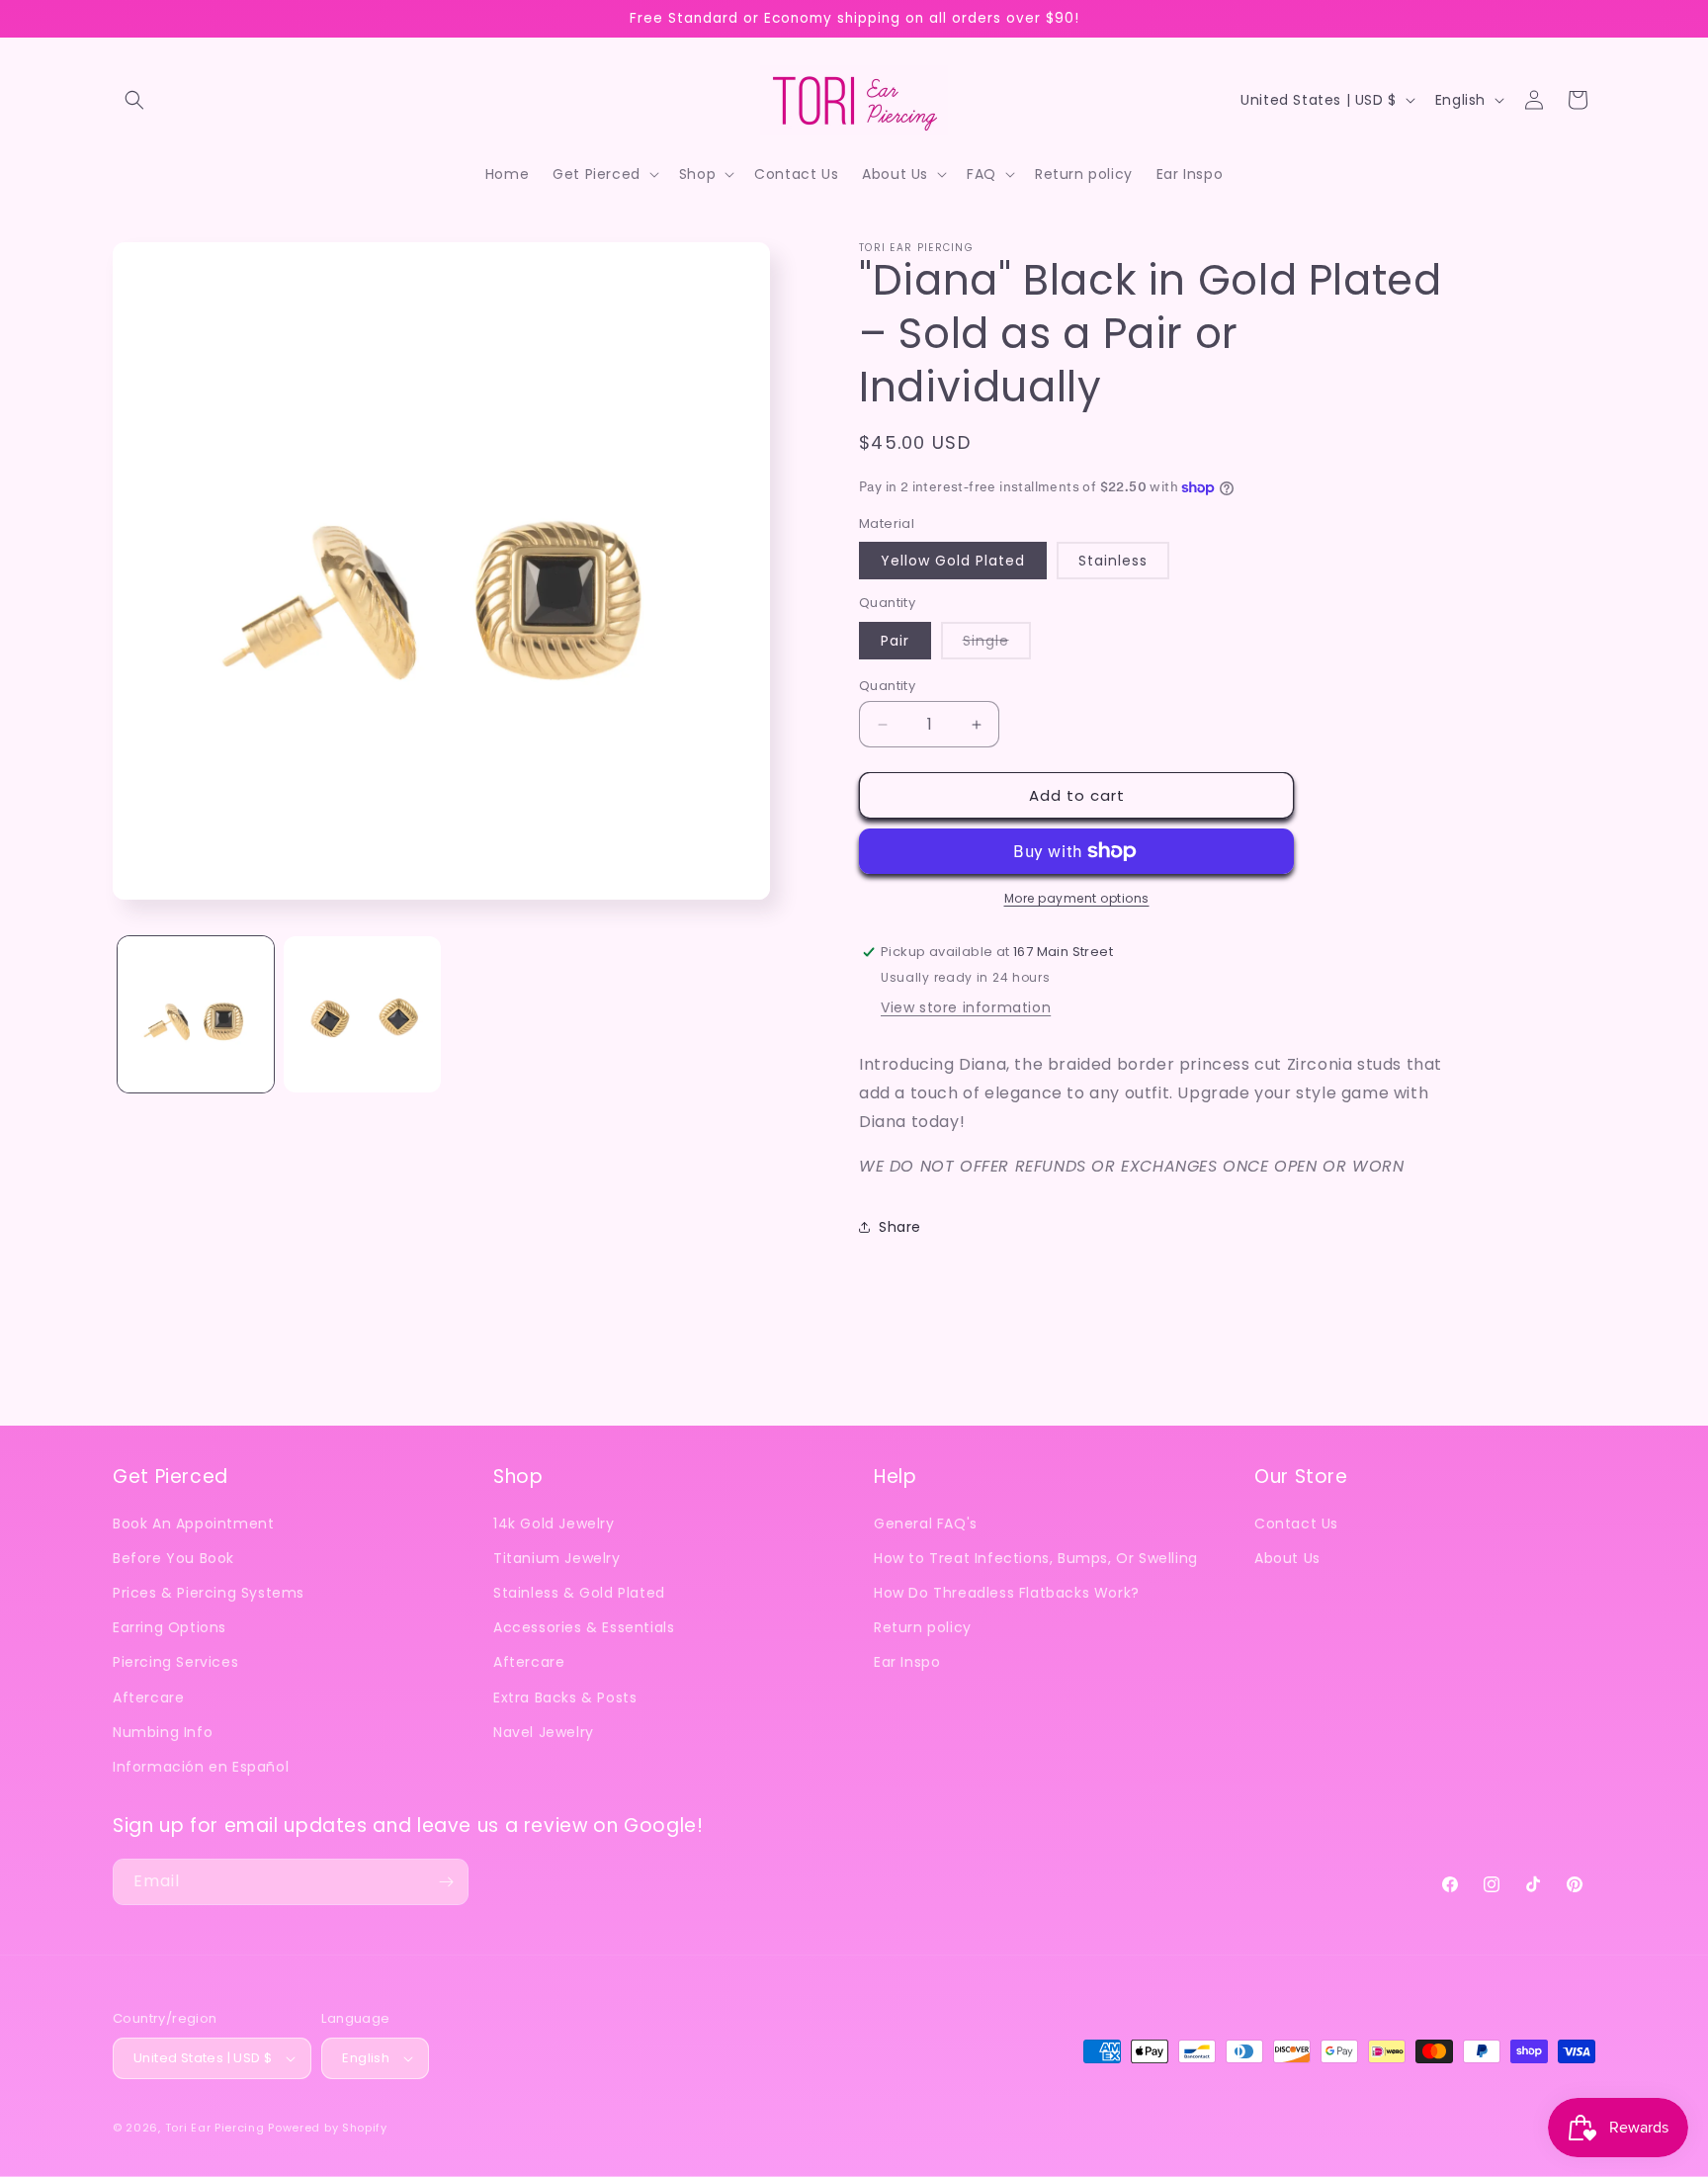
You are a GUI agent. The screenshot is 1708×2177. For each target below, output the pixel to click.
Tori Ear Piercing (215, 2128)
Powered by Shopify (328, 2128)
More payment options (1077, 898)
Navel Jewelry (544, 1732)
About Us (1287, 1558)
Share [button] (900, 1227)
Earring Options (170, 1627)
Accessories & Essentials (584, 1627)
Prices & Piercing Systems (209, 1593)
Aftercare (148, 1698)
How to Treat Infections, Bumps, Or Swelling (1036, 1558)
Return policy (923, 1627)
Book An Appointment (193, 1524)
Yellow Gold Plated (953, 561)
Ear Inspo (907, 1662)
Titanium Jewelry (557, 1558)
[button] (134, 100)
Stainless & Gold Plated (579, 1593)
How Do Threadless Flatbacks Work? (1007, 1593)
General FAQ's (926, 1524)
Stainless (1113, 561)
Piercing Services (175, 1662)
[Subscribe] (446, 1882)
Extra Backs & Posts (565, 1698)
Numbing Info (163, 1732)
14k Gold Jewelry (554, 1524)
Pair (895, 641)
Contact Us (1296, 1524)
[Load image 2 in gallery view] (362, 1014)
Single (997, 645)
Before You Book (173, 1558)
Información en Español (201, 1767)
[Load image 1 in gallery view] (196, 1014)
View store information (966, 1007)
